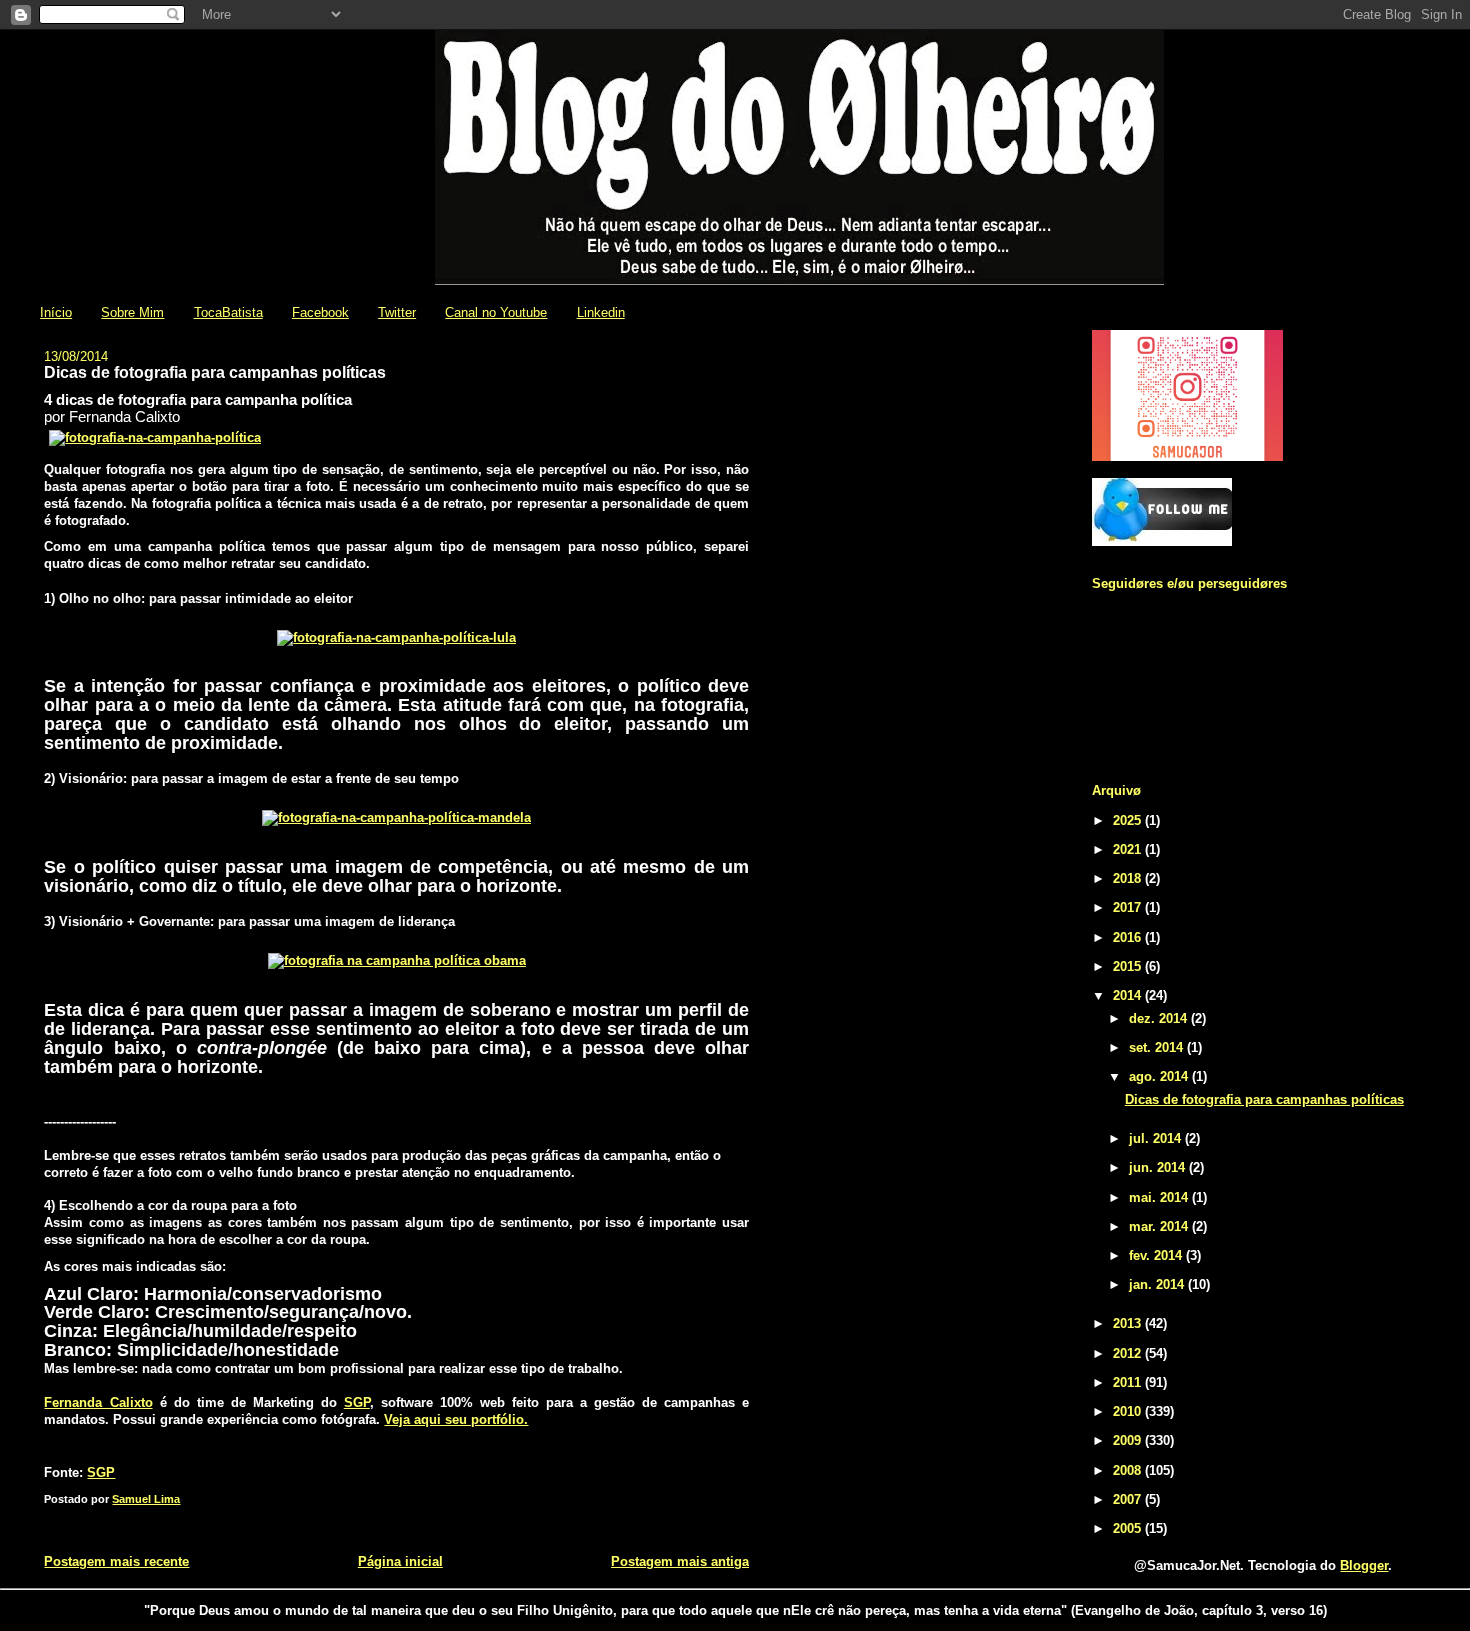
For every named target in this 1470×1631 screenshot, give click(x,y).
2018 (1129, 878)
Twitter (397, 312)
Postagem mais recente (116, 1561)
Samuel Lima (146, 1499)
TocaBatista (228, 312)
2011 (1129, 1382)
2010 (1129, 1411)
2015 (1129, 966)
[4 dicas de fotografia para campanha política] (155, 437)
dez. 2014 (1160, 1018)
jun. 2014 (1159, 1167)
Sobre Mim (132, 312)
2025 (1129, 820)
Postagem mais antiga (680, 1561)
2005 (1129, 1528)
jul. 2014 (1157, 1138)
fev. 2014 (1157, 1255)
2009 (1129, 1440)
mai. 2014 (1160, 1197)
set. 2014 (1158, 1047)
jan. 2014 (1158, 1284)
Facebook (320, 312)
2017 (1129, 907)
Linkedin (601, 312)
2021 (1129, 849)
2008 (1129, 1470)
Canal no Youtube (496, 312)
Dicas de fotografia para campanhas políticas (1264, 1099)
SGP (357, 1402)
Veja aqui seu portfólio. (456, 1419)
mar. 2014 (1160, 1226)
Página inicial (400, 1561)
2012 (1129, 1353)
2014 (1129, 995)
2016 (1129, 937)
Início (56, 312)
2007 (1129, 1499)
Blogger (1364, 1565)
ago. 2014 (1160, 1076)
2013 (1129, 1323)
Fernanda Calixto (98, 1402)
